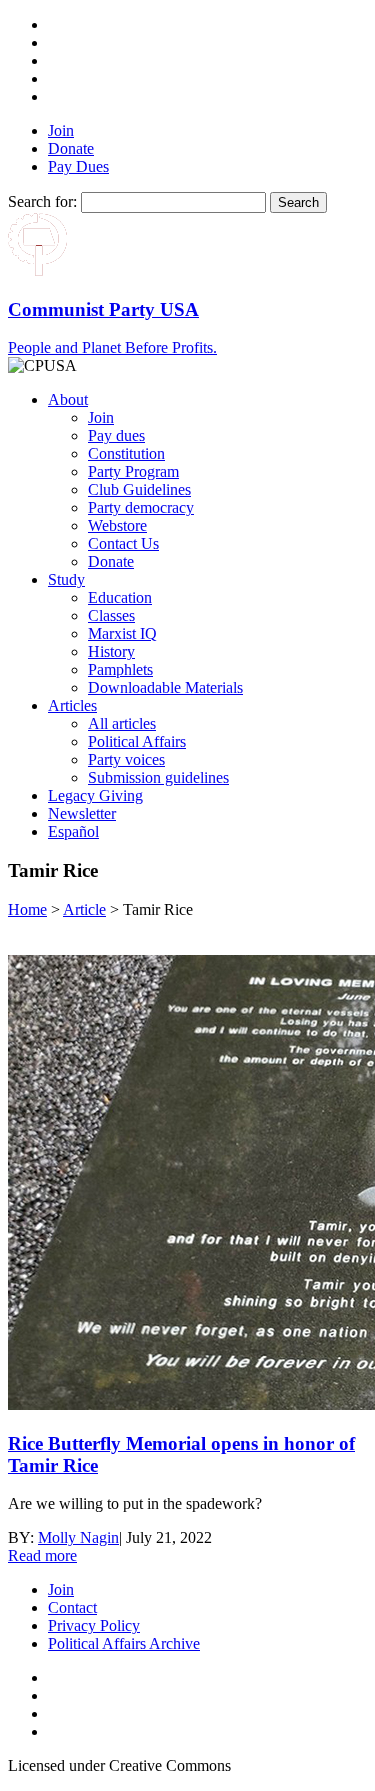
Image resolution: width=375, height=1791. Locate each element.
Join (61, 130)
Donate (71, 148)
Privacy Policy (94, 1625)
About (68, 399)
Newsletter (82, 813)
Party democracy (141, 507)
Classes (111, 615)
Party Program (133, 471)
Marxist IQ (122, 633)
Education (120, 597)
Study (66, 579)
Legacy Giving (95, 795)
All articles (122, 723)
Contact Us (123, 543)
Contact (72, 1607)
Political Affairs (137, 741)
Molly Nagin (78, 1537)
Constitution (126, 453)
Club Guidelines (139, 489)
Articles (72, 705)
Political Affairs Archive (124, 1643)
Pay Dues (78, 166)
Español (73, 831)
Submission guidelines (158, 777)
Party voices (126, 759)
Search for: (42, 201)
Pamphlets (120, 669)
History (111, 651)
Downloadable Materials (165, 687)
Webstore (117, 525)
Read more (42, 1555)
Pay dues (116, 435)
